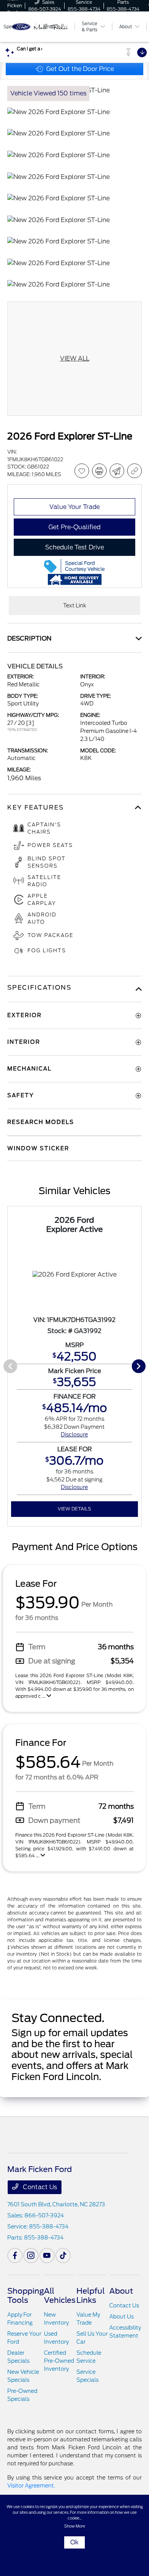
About (121, 2291)
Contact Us (39, 2187)
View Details (74, 1509)
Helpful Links (91, 2296)
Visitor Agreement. (31, 2486)
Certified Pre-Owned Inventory (59, 2361)
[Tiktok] (63, 2256)
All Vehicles (60, 2296)
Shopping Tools (26, 2296)
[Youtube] (47, 2256)
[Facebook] (15, 2256)
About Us (121, 2317)
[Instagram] (31, 2256)
